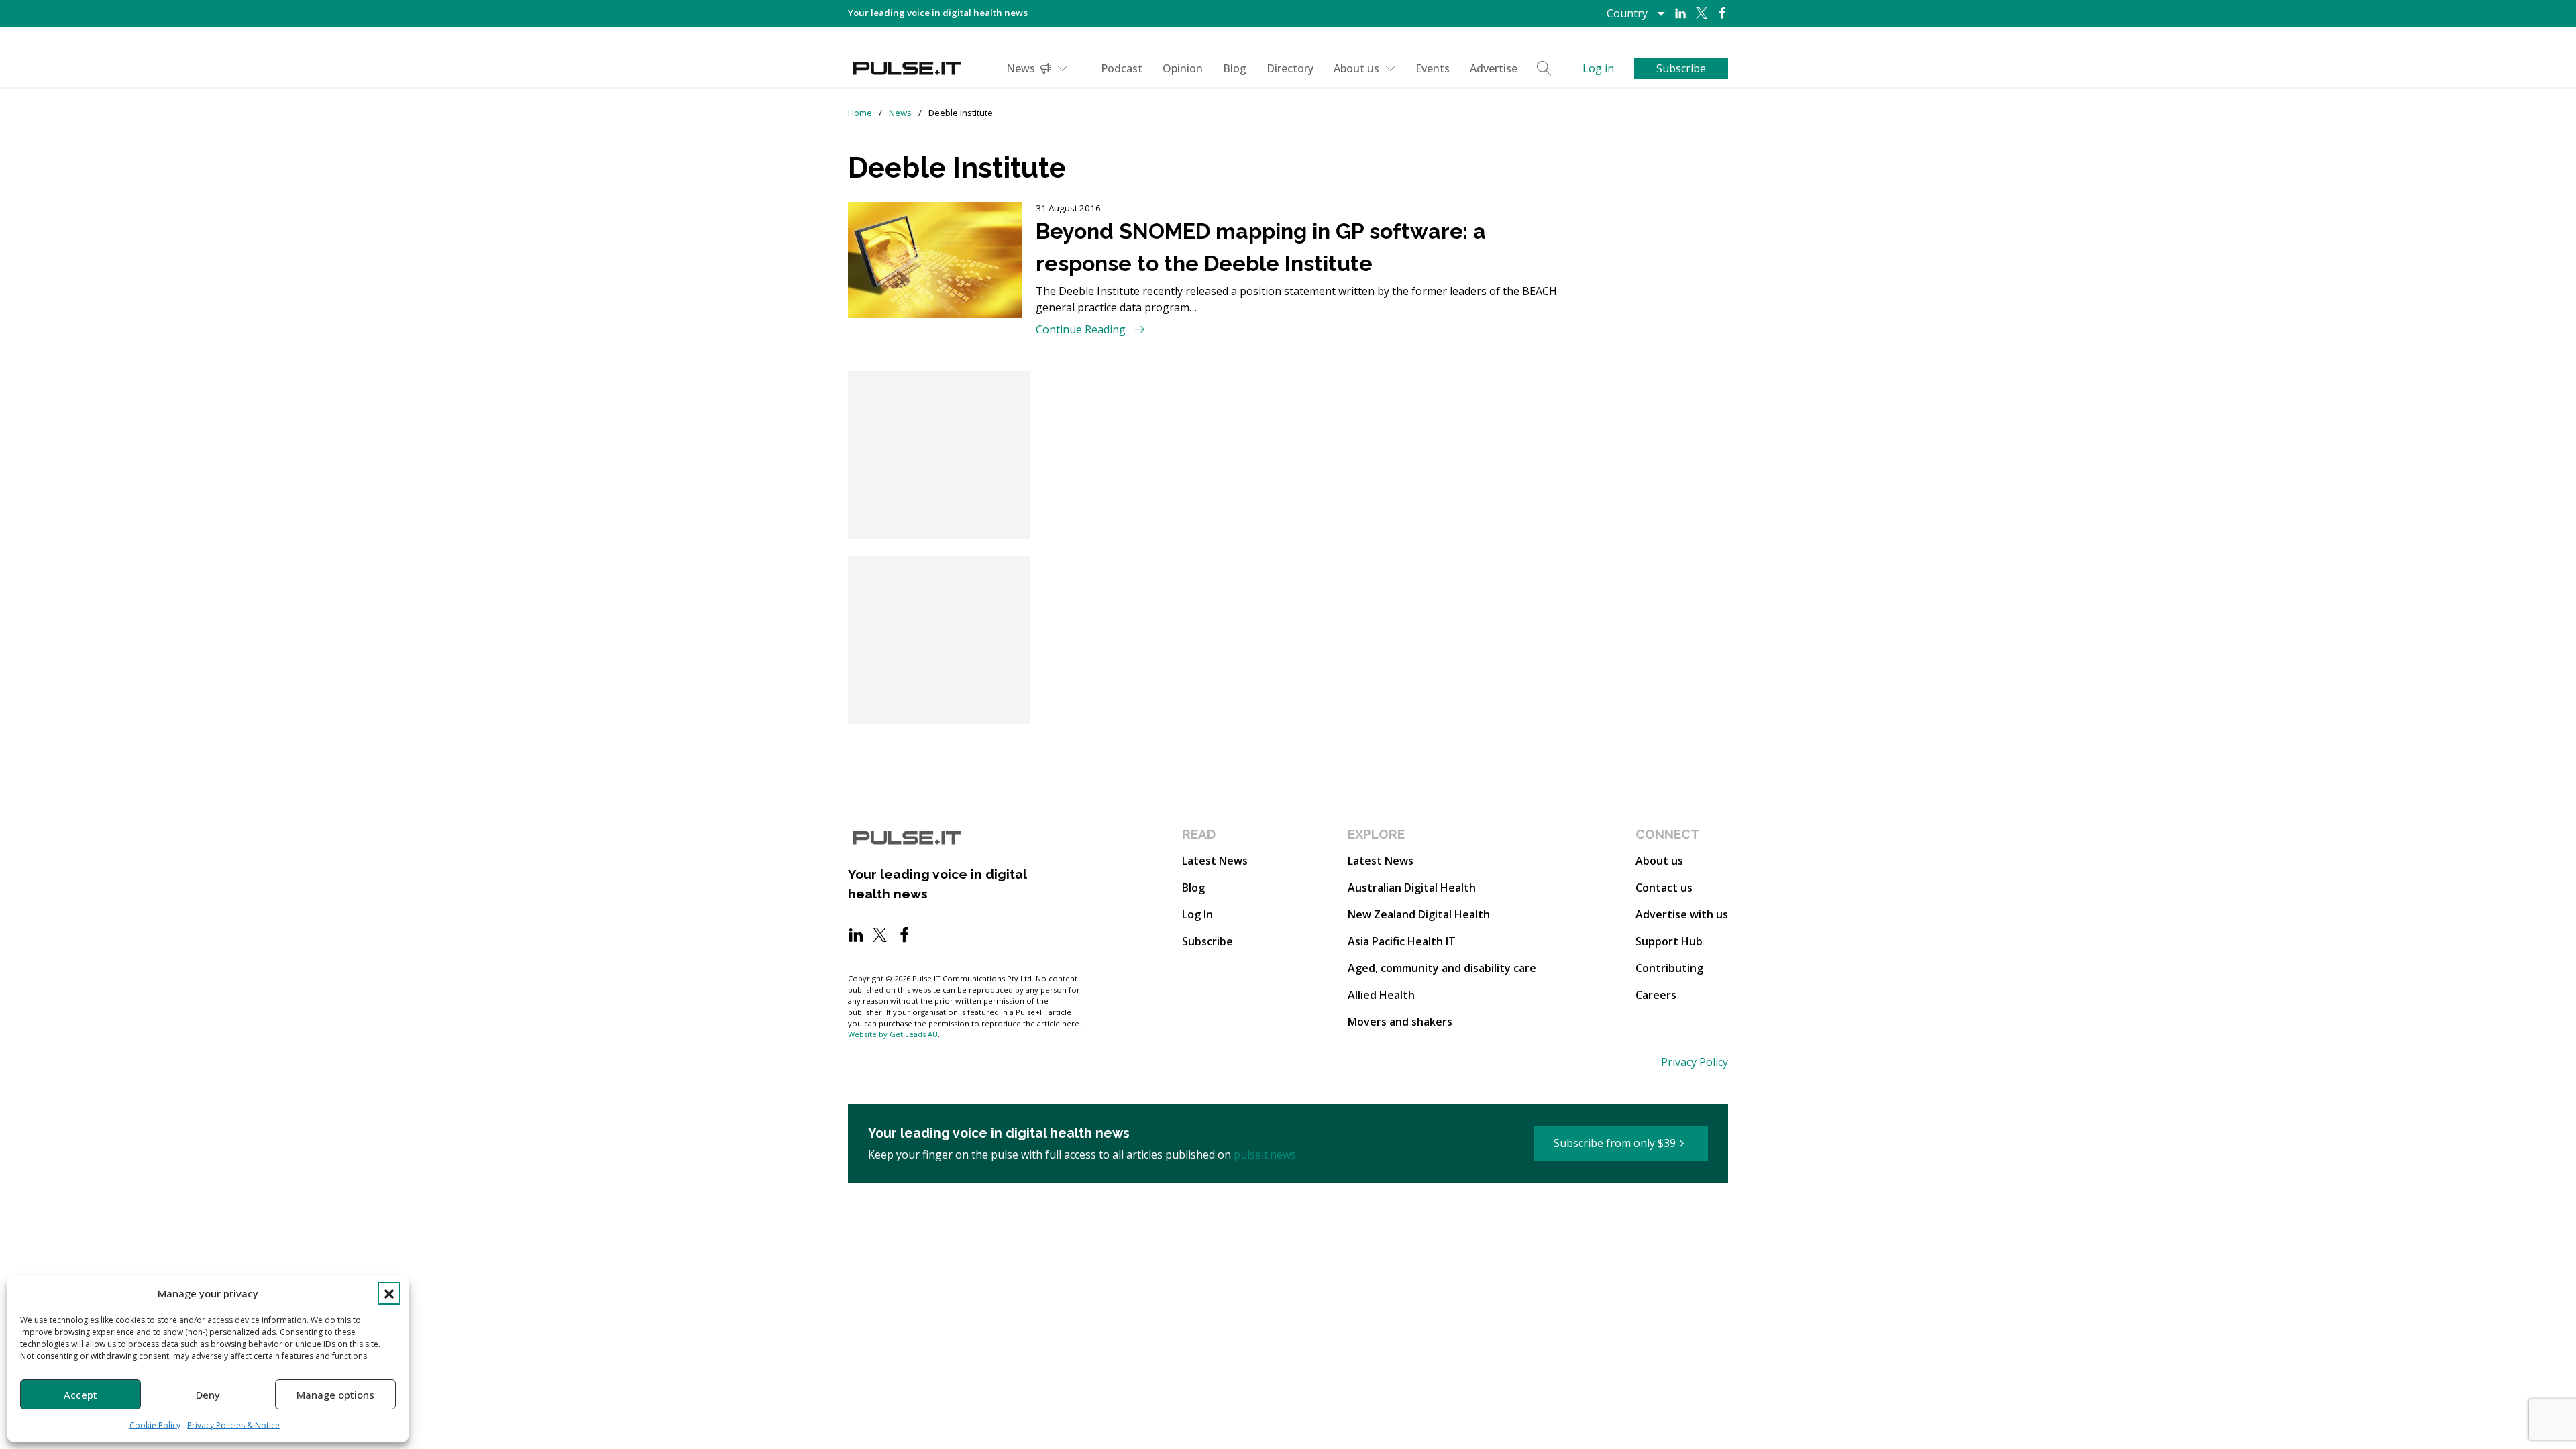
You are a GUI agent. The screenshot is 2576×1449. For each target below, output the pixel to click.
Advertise (1494, 68)
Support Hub (1669, 941)
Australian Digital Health (1412, 888)
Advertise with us (1682, 914)
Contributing (1669, 968)
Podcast (1122, 68)
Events (1433, 68)
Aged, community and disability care (1442, 968)
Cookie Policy (155, 1425)
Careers (1656, 995)
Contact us (1664, 888)
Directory (1290, 68)
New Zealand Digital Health (1419, 914)
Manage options (335, 1395)
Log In (1197, 914)
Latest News (1215, 861)
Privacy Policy (1695, 1062)
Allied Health (1381, 995)
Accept (80, 1395)
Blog (1235, 68)
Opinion (1183, 68)
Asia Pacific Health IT (1402, 941)
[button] (389, 1293)
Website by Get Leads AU (893, 1034)
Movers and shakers (1400, 1022)
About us (1356, 68)
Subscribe (1207, 941)
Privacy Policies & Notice (233, 1425)
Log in (1598, 68)
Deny (208, 1395)
